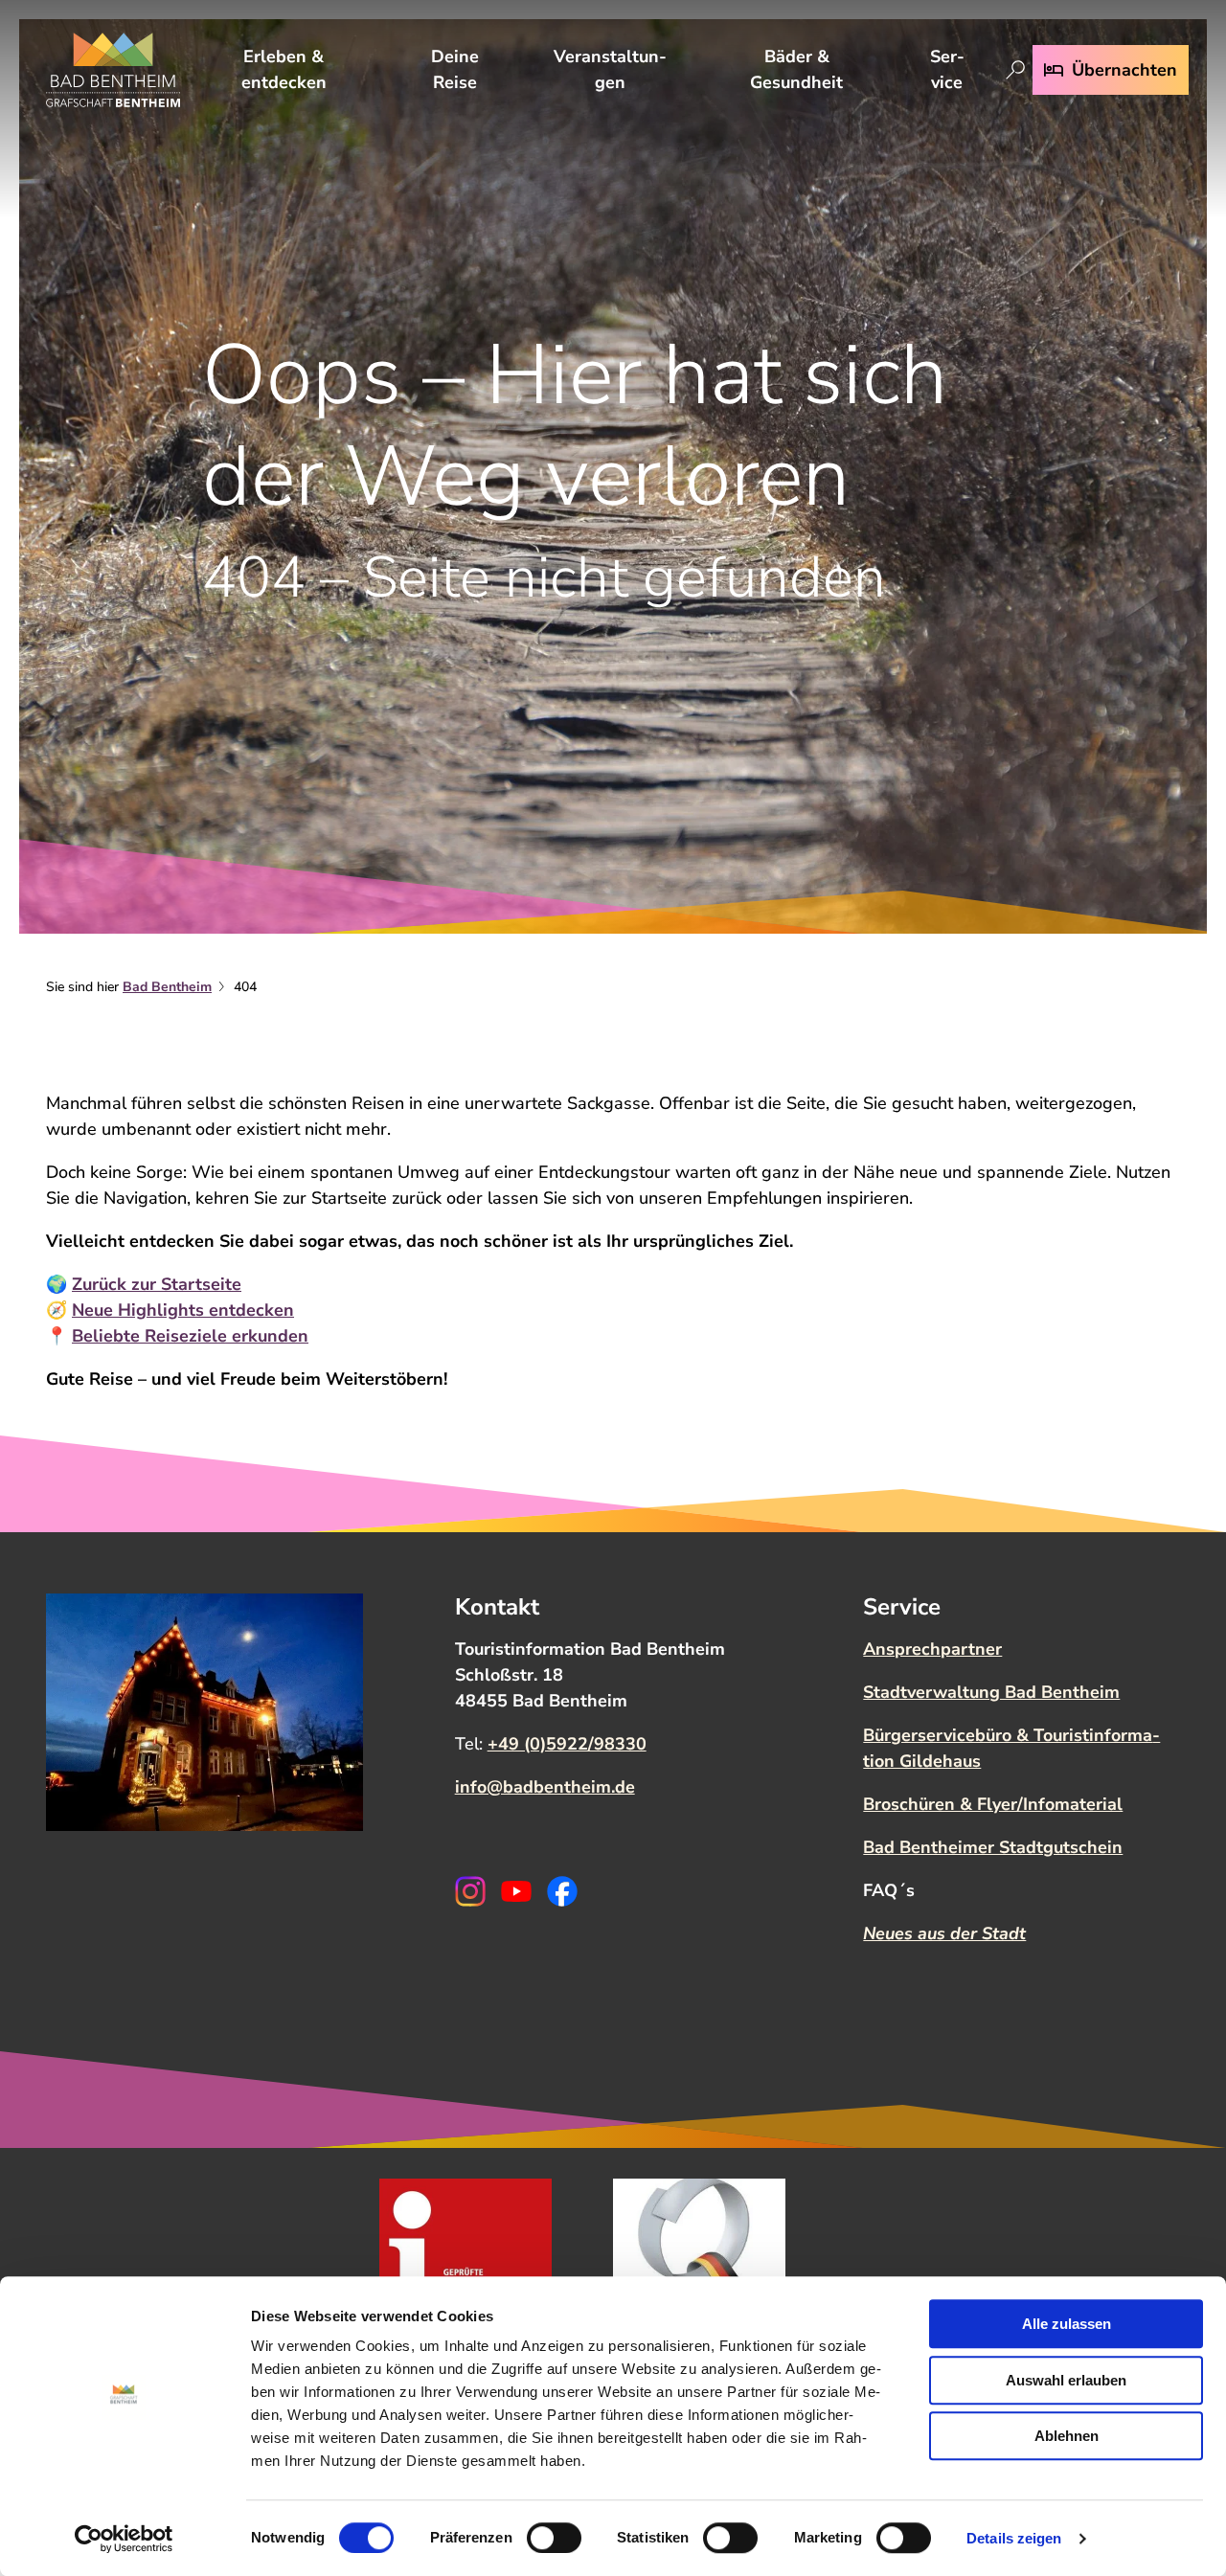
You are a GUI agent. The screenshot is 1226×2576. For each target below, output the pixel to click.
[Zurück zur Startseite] (113, 70)
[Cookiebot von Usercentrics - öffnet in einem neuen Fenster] (124, 2539)
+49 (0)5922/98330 (567, 1744)
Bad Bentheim (167, 987)
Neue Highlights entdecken (183, 1310)
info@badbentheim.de (545, 1787)
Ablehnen (1067, 2436)
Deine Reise (455, 69)
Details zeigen (1014, 2538)
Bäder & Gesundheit (796, 69)
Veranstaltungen (610, 69)
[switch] (554, 2538)
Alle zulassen (1067, 2324)
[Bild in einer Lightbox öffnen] (204, 1712)
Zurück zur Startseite (157, 1284)
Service (947, 69)
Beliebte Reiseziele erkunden (190, 1336)
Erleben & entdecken (284, 69)
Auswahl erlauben (1066, 2380)
